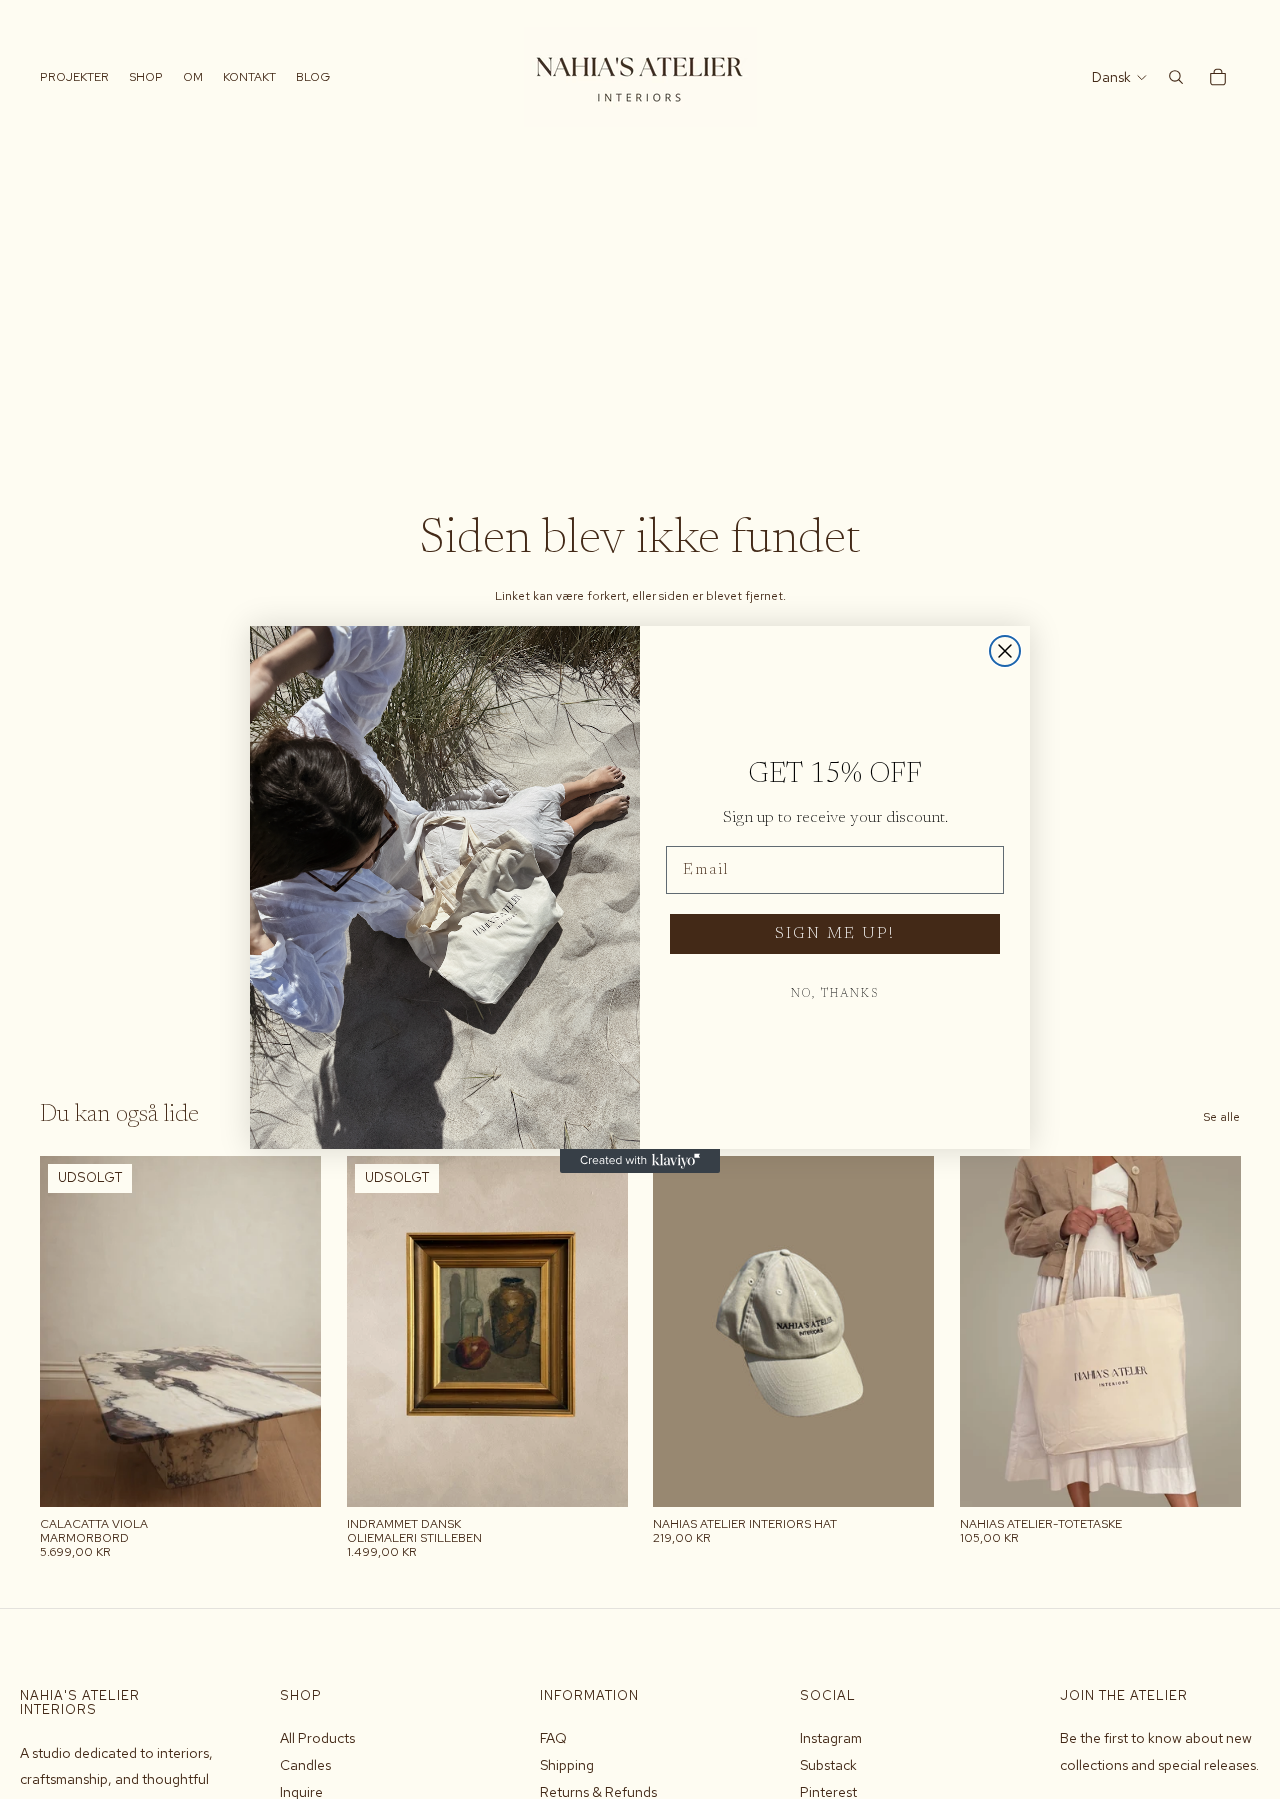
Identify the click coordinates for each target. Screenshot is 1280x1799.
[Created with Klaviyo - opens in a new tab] (640, 1161)
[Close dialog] (1005, 651)
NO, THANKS (835, 994)
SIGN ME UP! (835, 934)
